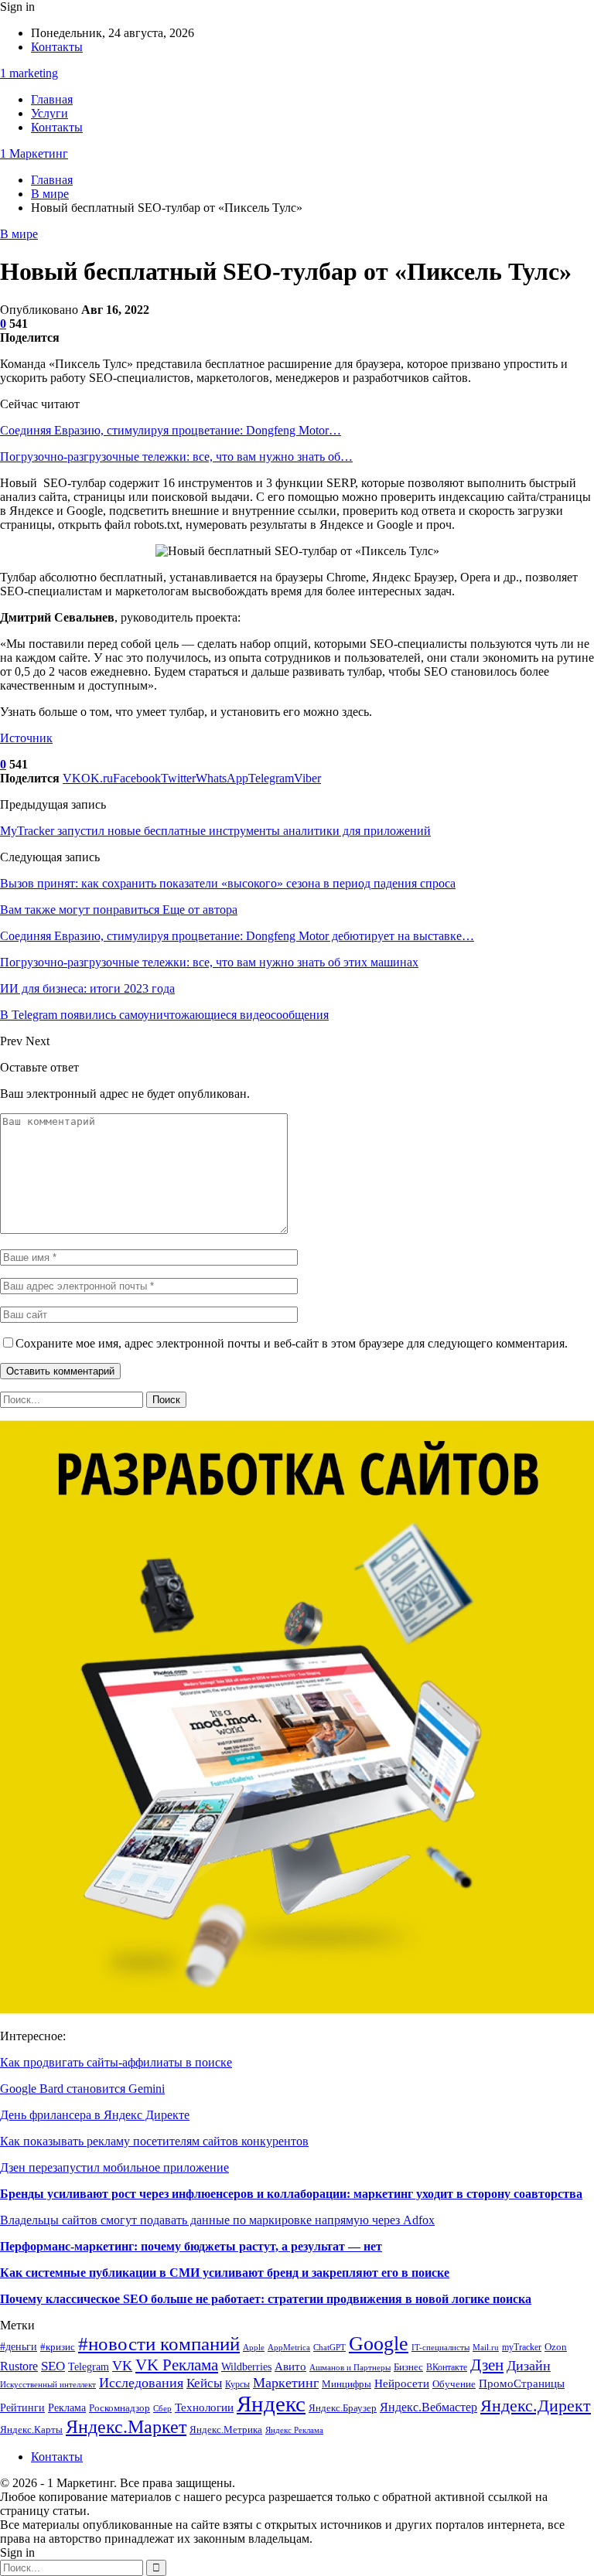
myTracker (522, 2348)
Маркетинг (286, 2383)
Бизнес (408, 2367)
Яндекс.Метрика (226, 2429)
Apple (254, 2348)
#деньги (19, 2347)
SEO (53, 2366)
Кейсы (204, 2383)
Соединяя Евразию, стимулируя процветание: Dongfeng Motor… (171, 430)
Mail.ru (486, 2348)
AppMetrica (289, 2348)
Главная (52, 99)
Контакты (57, 47)
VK (122, 2366)
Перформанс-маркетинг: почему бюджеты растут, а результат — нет (191, 2246)
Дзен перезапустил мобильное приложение (114, 2167)
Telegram (89, 2367)
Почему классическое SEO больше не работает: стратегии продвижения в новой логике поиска (266, 2299)
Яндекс (271, 2404)
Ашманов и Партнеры (350, 2368)
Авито (290, 2366)
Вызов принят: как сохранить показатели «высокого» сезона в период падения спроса (228, 883)
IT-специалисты (440, 2348)
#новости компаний (159, 2344)
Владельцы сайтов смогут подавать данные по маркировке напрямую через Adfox (217, 2220)
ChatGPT (329, 2348)
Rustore (19, 2366)
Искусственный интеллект (48, 2385)
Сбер (162, 2409)
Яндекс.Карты (31, 2430)
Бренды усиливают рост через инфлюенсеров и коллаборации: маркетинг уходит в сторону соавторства (291, 2194)
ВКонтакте (447, 2368)
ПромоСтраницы (522, 2383)
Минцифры (346, 2384)
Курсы (237, 2385)
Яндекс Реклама (294, 2430)
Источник (26, 738)
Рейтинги (22, 2408)
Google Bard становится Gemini (82, 2089)
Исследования (141, 2383)
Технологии (204, 2407)
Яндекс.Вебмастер (428, 2407)
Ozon (556, 2347)
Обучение (454, 2384)
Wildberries (246, 2366)
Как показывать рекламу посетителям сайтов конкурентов (154, 2141)
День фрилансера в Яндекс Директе (95, 2115)
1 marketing (29, 73)
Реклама (67, 2408)
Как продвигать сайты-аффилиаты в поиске (116, 2062)
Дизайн (529, 2366)
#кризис (58, 2347)
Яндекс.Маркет (126, 2427)
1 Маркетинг (34, 153)
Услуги (49, 113)
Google (379, 2344)
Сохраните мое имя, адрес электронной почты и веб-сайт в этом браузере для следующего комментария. (292, 1343)
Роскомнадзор (119, 2408)
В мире (19, 234)
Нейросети (402, 2383)
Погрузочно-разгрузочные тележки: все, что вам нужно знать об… (176, 457)
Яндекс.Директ (536, 2406)
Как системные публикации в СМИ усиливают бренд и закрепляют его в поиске (225, 2273)
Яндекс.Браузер (343, 2408)
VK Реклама (177, 2365)
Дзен (487, 2365)
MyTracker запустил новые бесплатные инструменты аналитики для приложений (215, 831)
